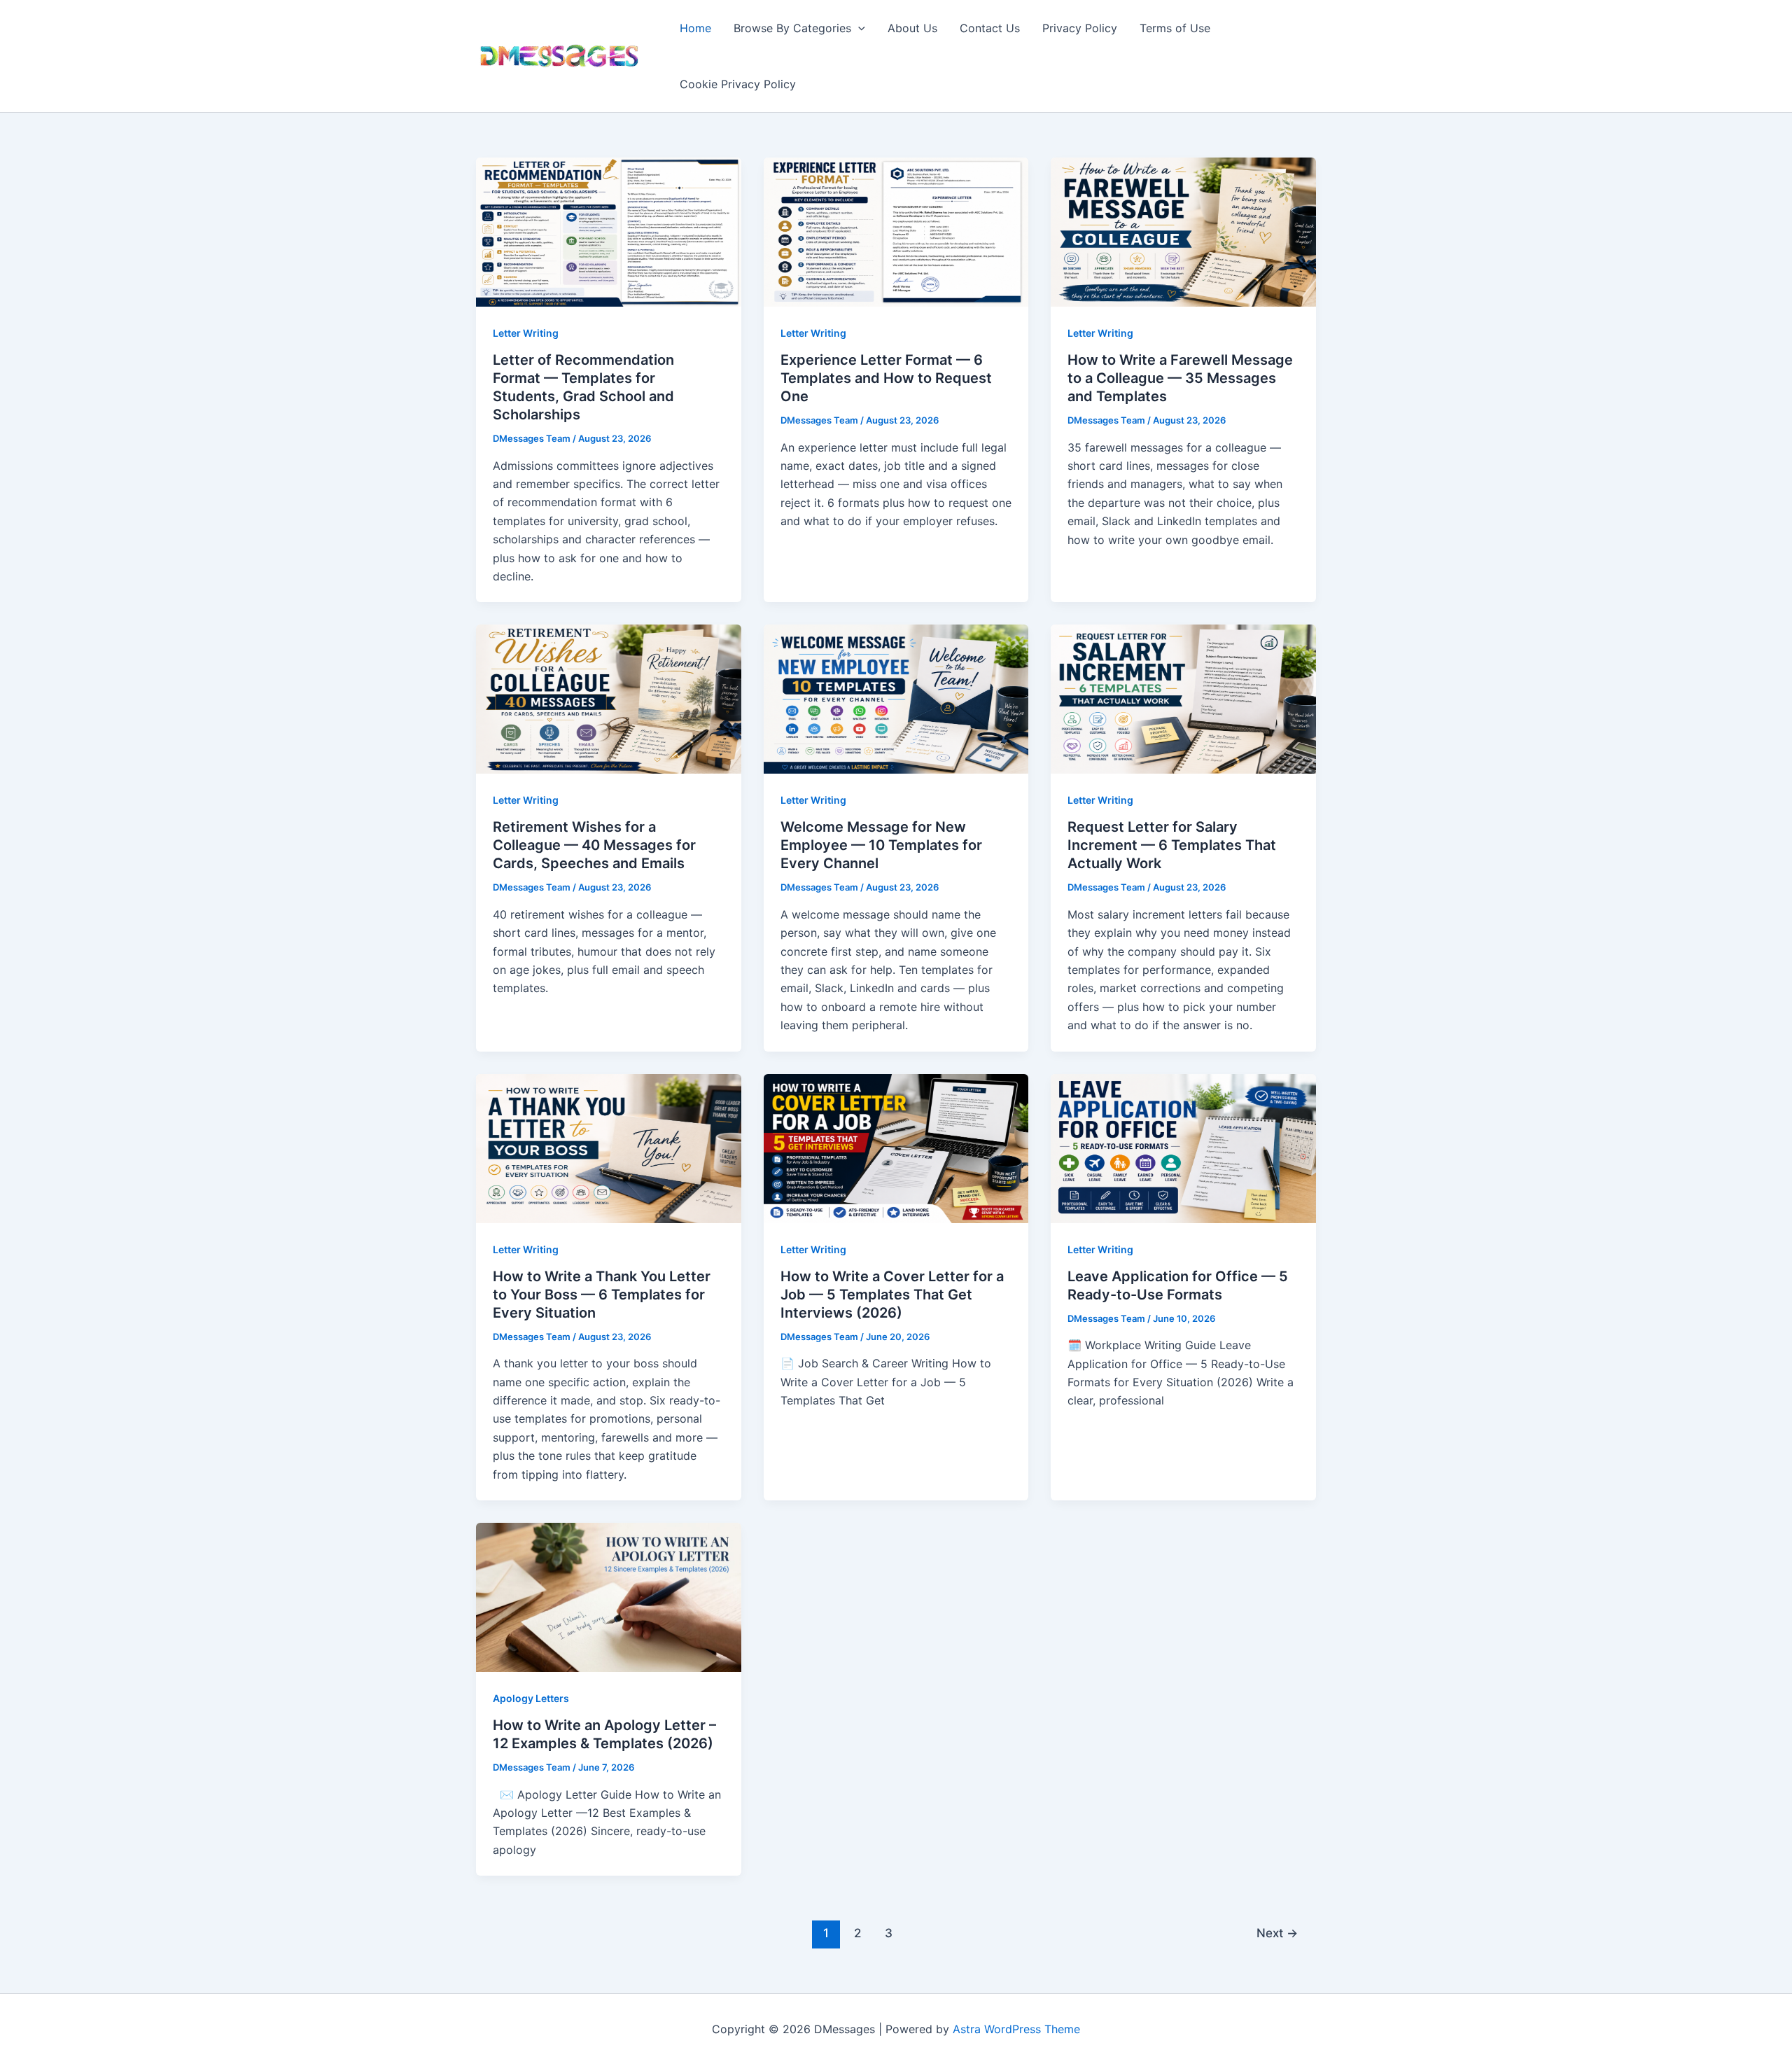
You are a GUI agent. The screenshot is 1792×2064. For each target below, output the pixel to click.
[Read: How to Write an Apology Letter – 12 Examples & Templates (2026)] (609, 1596)
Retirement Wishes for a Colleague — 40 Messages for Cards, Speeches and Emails (594, 845)
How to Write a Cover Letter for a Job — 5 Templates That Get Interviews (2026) (892, 1295)
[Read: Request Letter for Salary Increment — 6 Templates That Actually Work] (1183, 698)
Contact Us (990, 28)
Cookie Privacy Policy (738, 84)
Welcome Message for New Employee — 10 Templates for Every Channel (881, 845)
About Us (912, 28)
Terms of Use (1175, 28)
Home (695, 28)
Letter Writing (526, 333)
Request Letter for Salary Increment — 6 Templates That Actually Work (1172, 845)
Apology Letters (531, 1698)
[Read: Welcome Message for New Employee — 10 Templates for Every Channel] (896, 698)
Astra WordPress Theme (1016, 2029)
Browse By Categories (792, 28)
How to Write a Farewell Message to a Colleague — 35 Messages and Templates (1180, 378)
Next (1277, 1933)
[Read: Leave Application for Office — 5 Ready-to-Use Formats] (1183, 1148)
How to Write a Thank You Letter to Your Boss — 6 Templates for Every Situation (602, 1295)
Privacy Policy (1080, 28)
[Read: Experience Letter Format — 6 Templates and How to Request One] (896, 231)
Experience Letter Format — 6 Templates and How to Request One (886, 378)
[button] (858, 28)
